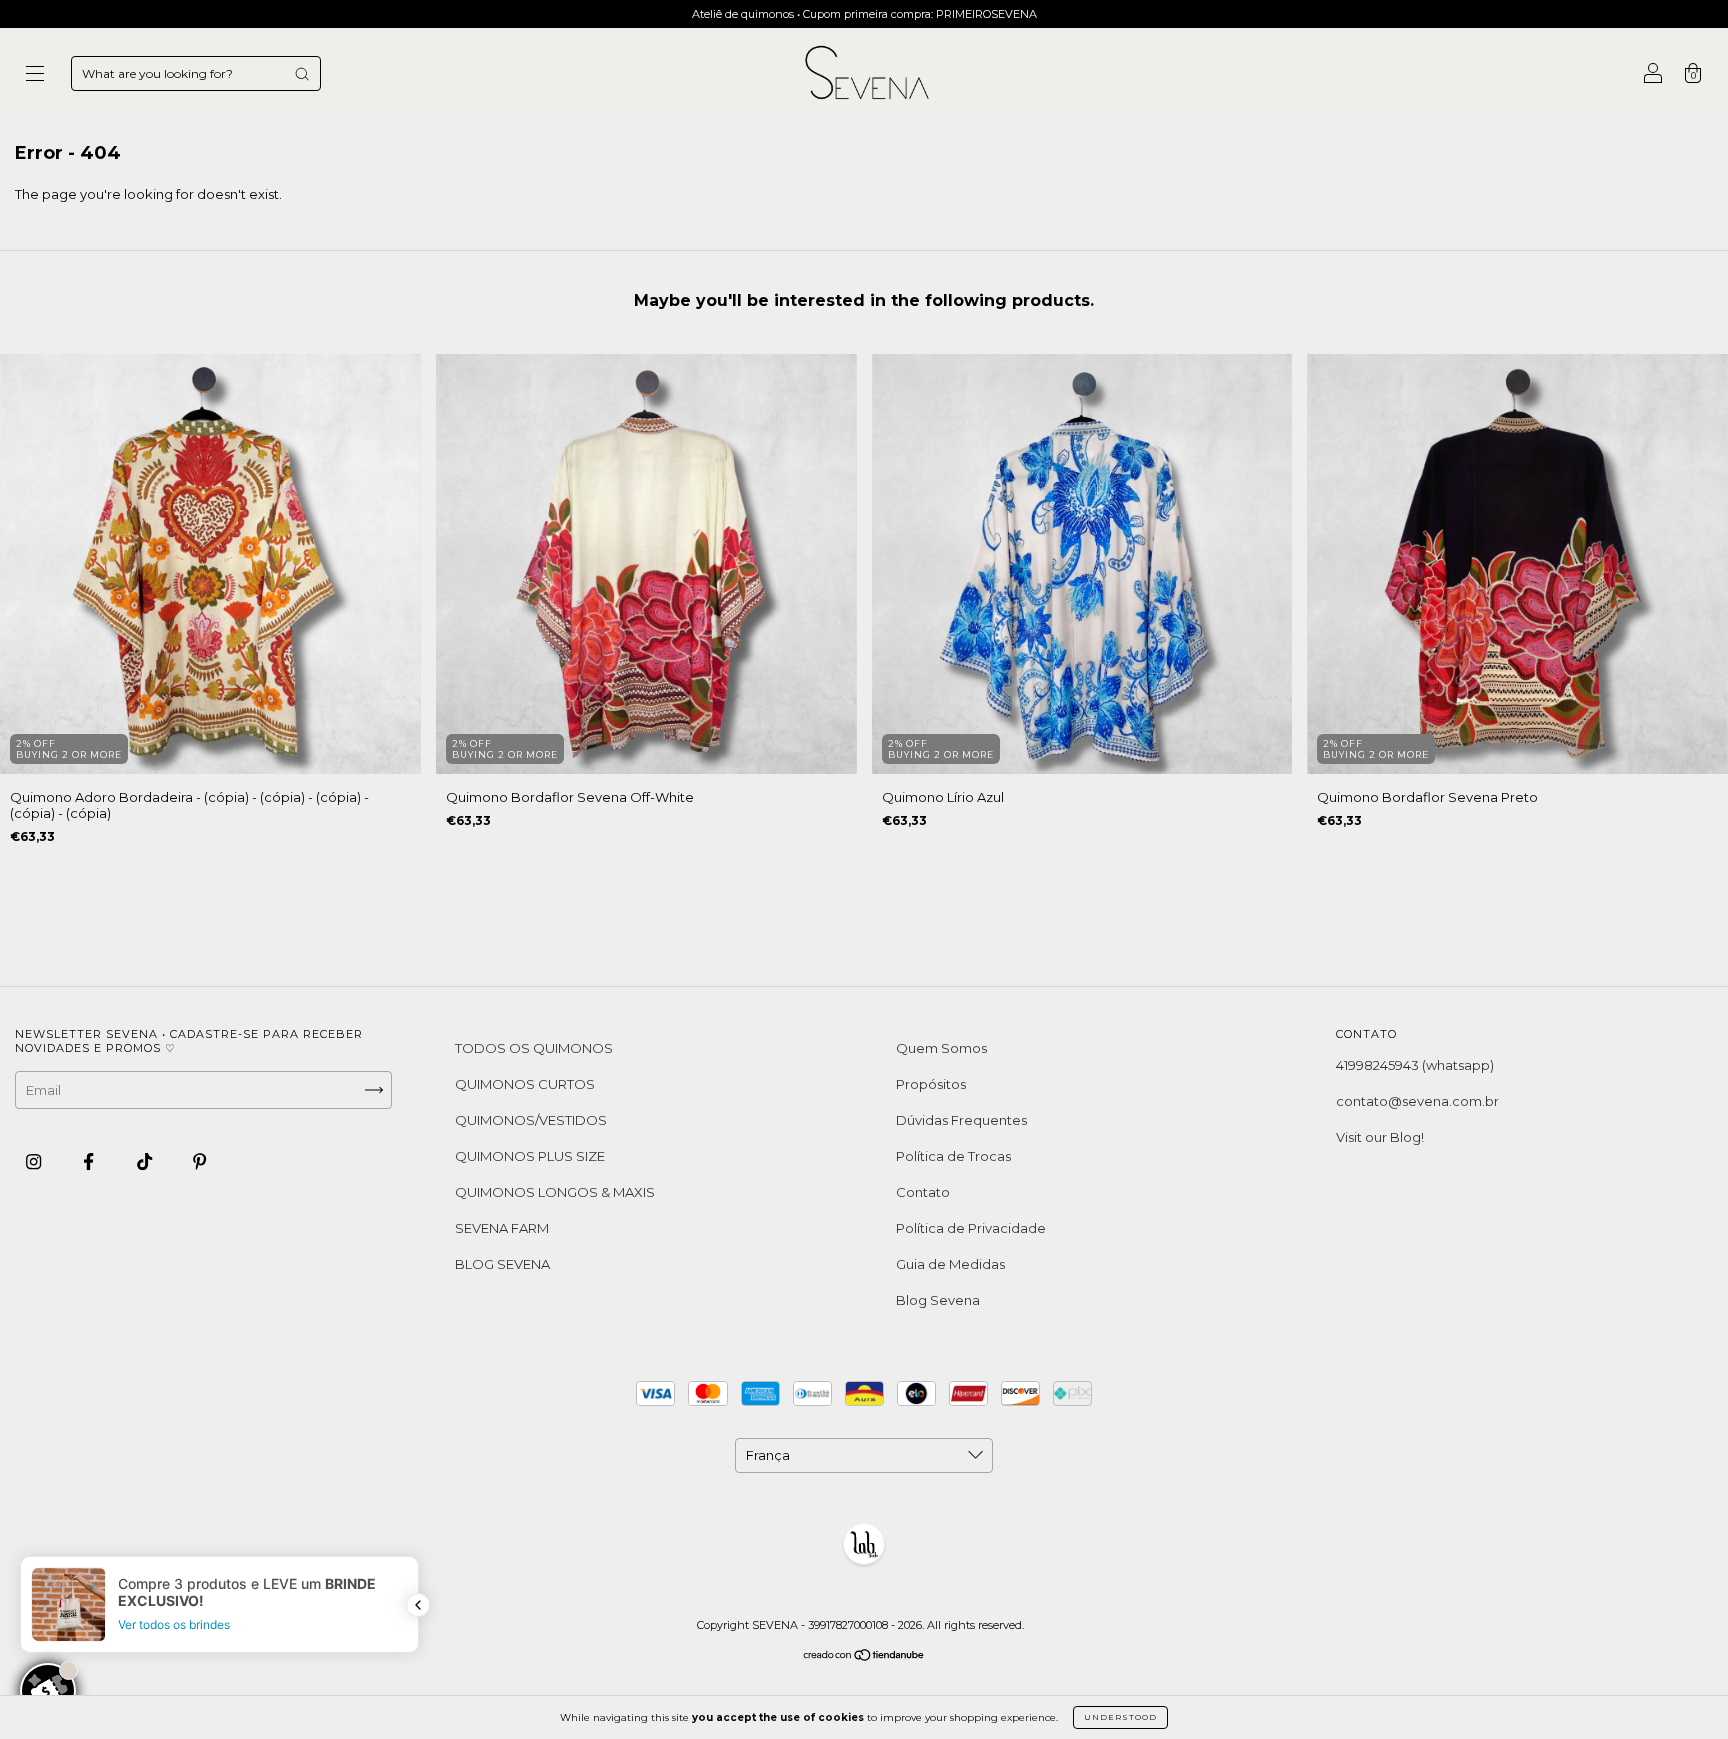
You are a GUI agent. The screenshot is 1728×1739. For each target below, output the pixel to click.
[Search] (302, 74)
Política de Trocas (953, 1156)
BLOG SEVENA (502, 1264)
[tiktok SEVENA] (146, 1162)
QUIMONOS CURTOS (525, 1084)
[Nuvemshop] (864, 1657)
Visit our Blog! (1380, 1137)
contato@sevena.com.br (1417, 1101)
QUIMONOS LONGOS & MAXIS (555, 1192)
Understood (1120, 1717)
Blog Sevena (938, 1300)
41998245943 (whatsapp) (1415, 1065)
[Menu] (35, 75)
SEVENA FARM (502, 1228)
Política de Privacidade (971, 1228)
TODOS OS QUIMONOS (534, 1048)
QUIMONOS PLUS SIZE (530, 1156)
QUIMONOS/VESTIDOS (531, 1120)
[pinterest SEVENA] (199, 1162)
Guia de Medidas (950, 1264)
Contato (923, 1192)
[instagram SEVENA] (35, 1162)
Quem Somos (941, 1048)
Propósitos (931, 1084)
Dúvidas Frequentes (961, 1120)
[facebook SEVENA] (90, 1162)
